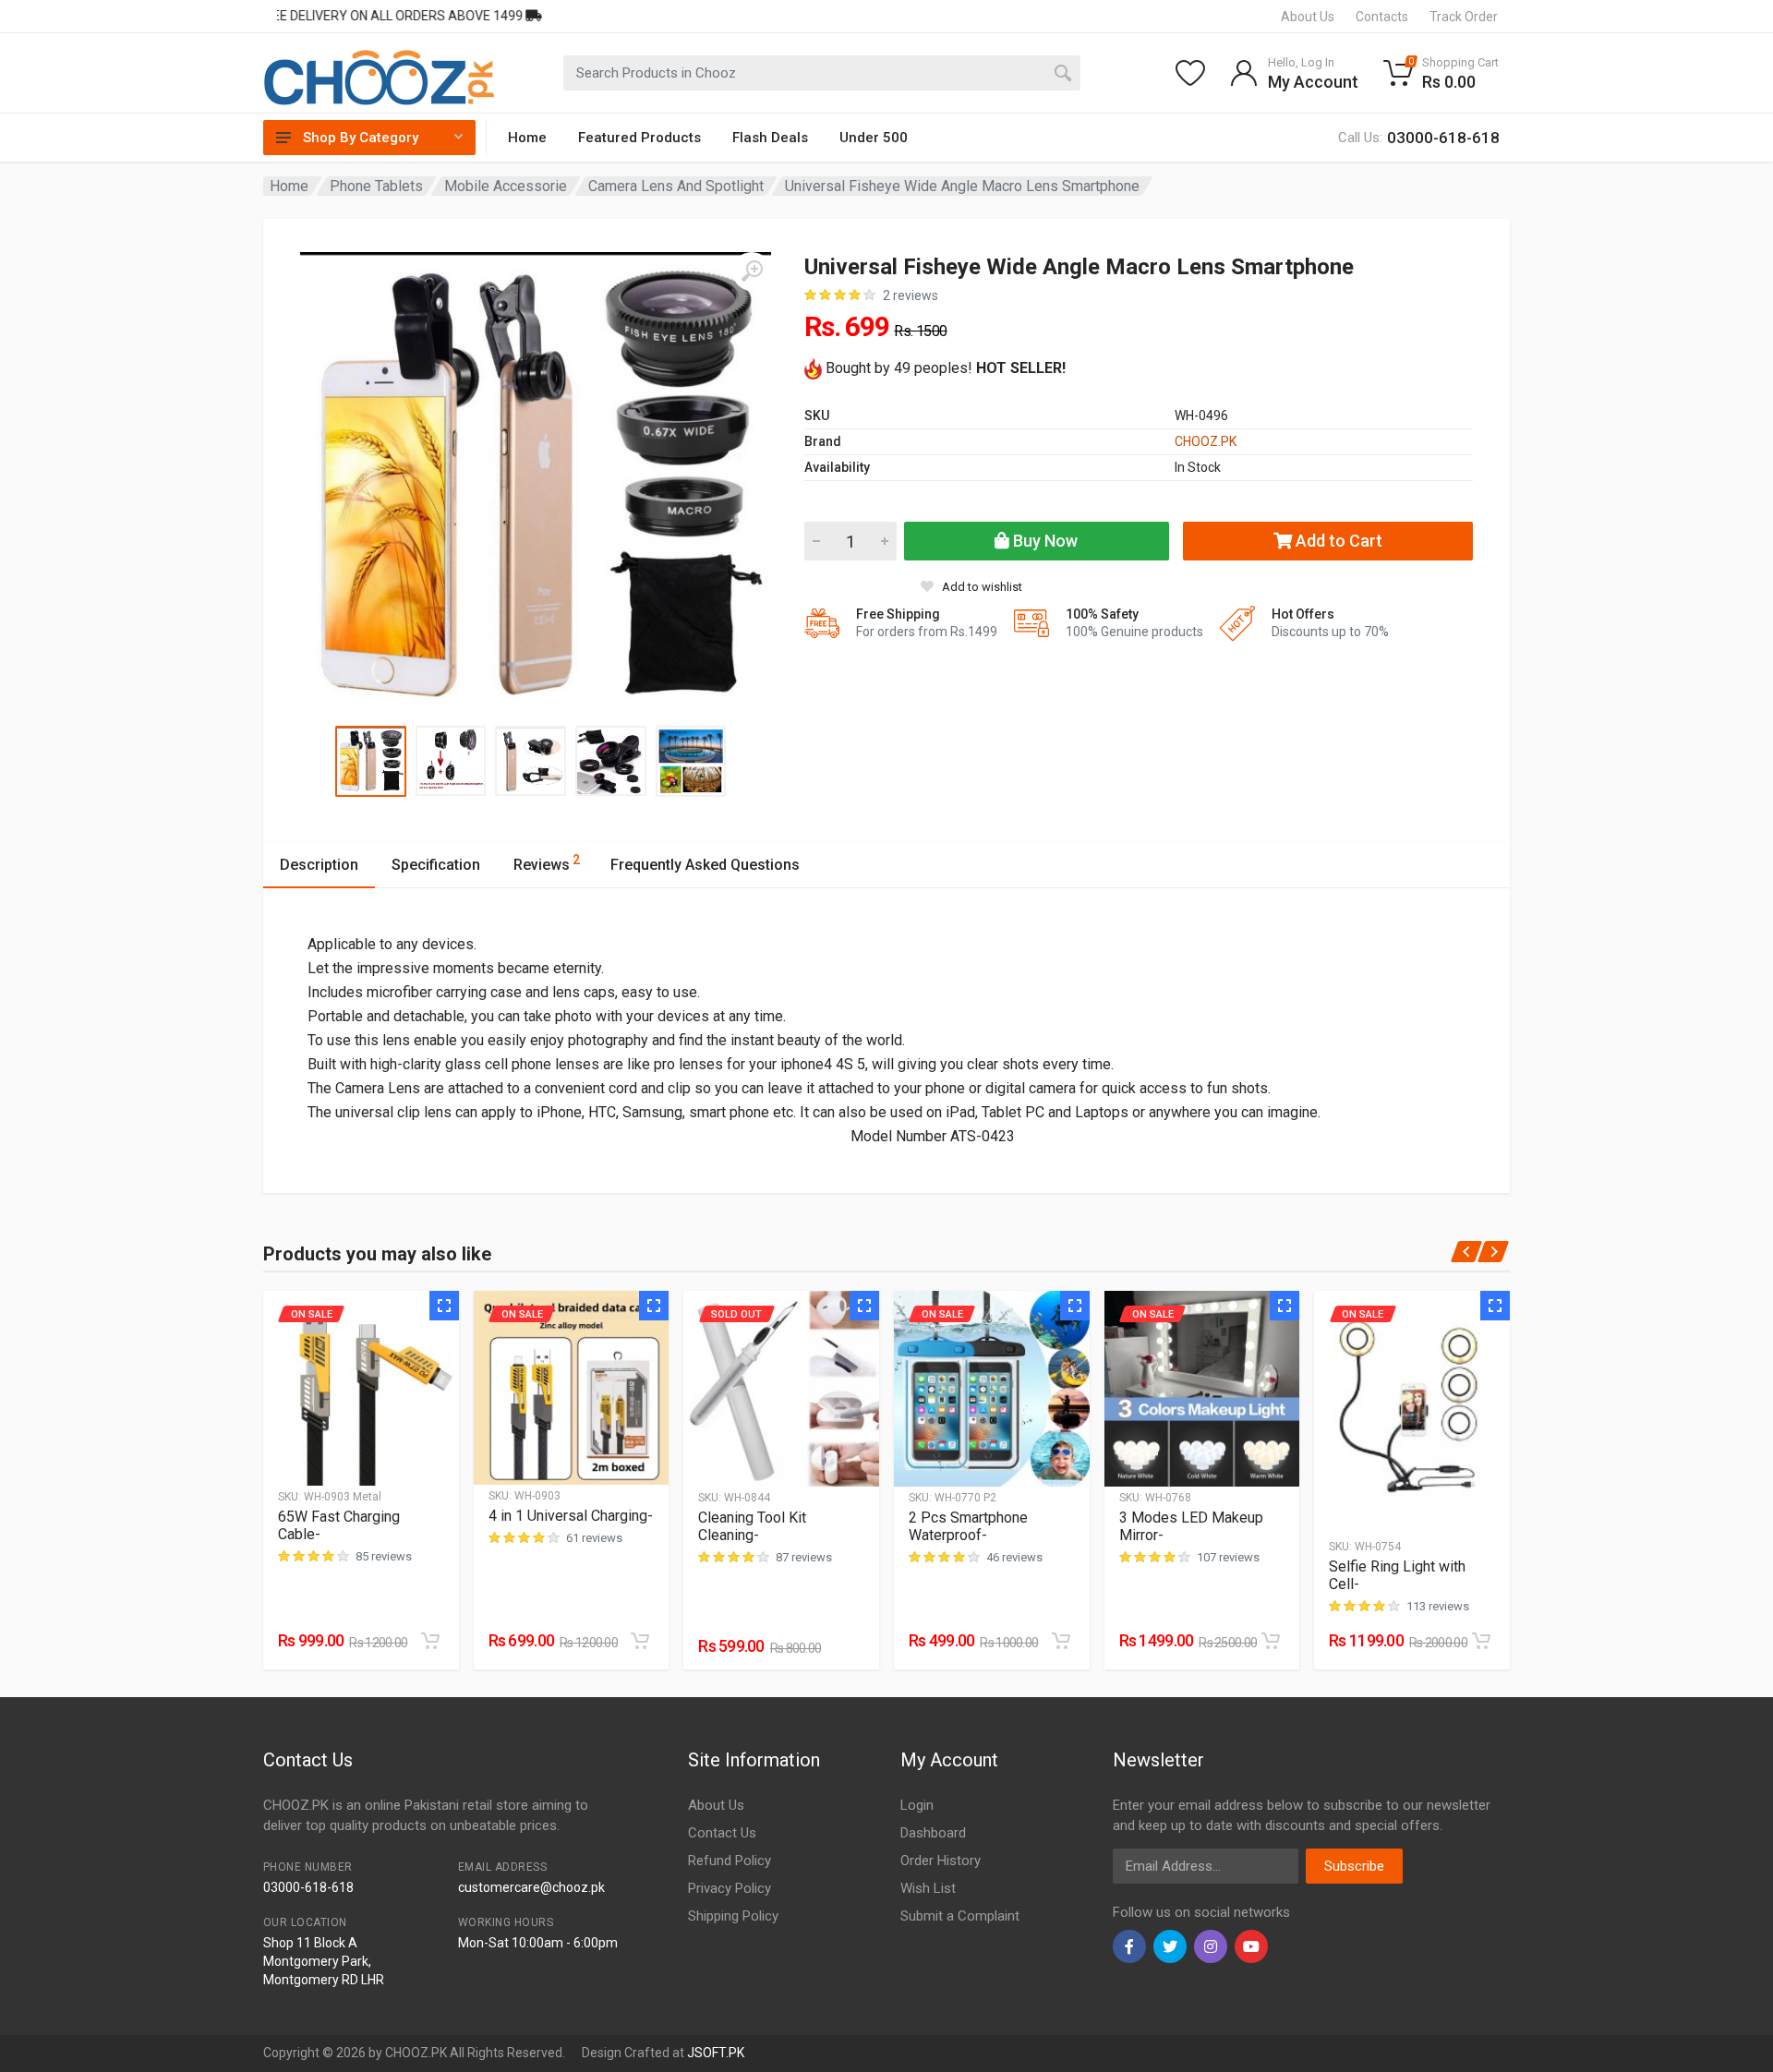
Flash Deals (770, 138)
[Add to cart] (430, 1641)
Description (319, 865)
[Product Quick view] (444, 1306)
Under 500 (874, 138)
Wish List (928, 1888)
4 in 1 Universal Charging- (571, 1516)
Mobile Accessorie (506, 186)
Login (917, 1805)
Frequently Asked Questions (705, 865)
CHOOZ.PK (1206, 441)
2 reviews (911, 295)
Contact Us (722, 1833)
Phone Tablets (376, 186)
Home (527, 138)
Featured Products (639, 138)
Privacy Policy (730, 1888)
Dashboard (933, 1833)
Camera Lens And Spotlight (676, 186)
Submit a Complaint (960, 1916)
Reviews (547, 863)
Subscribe (1354, 1866)
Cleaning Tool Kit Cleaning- (752, 1526)
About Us (716, 1805)
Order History (941, 1861)
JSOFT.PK (716, 2053)
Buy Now (1043, 541)
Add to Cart (1337, 541)
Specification (436, 865)
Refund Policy (730, 1861)
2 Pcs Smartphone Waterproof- (968, 1526)
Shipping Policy (733, 1916)
